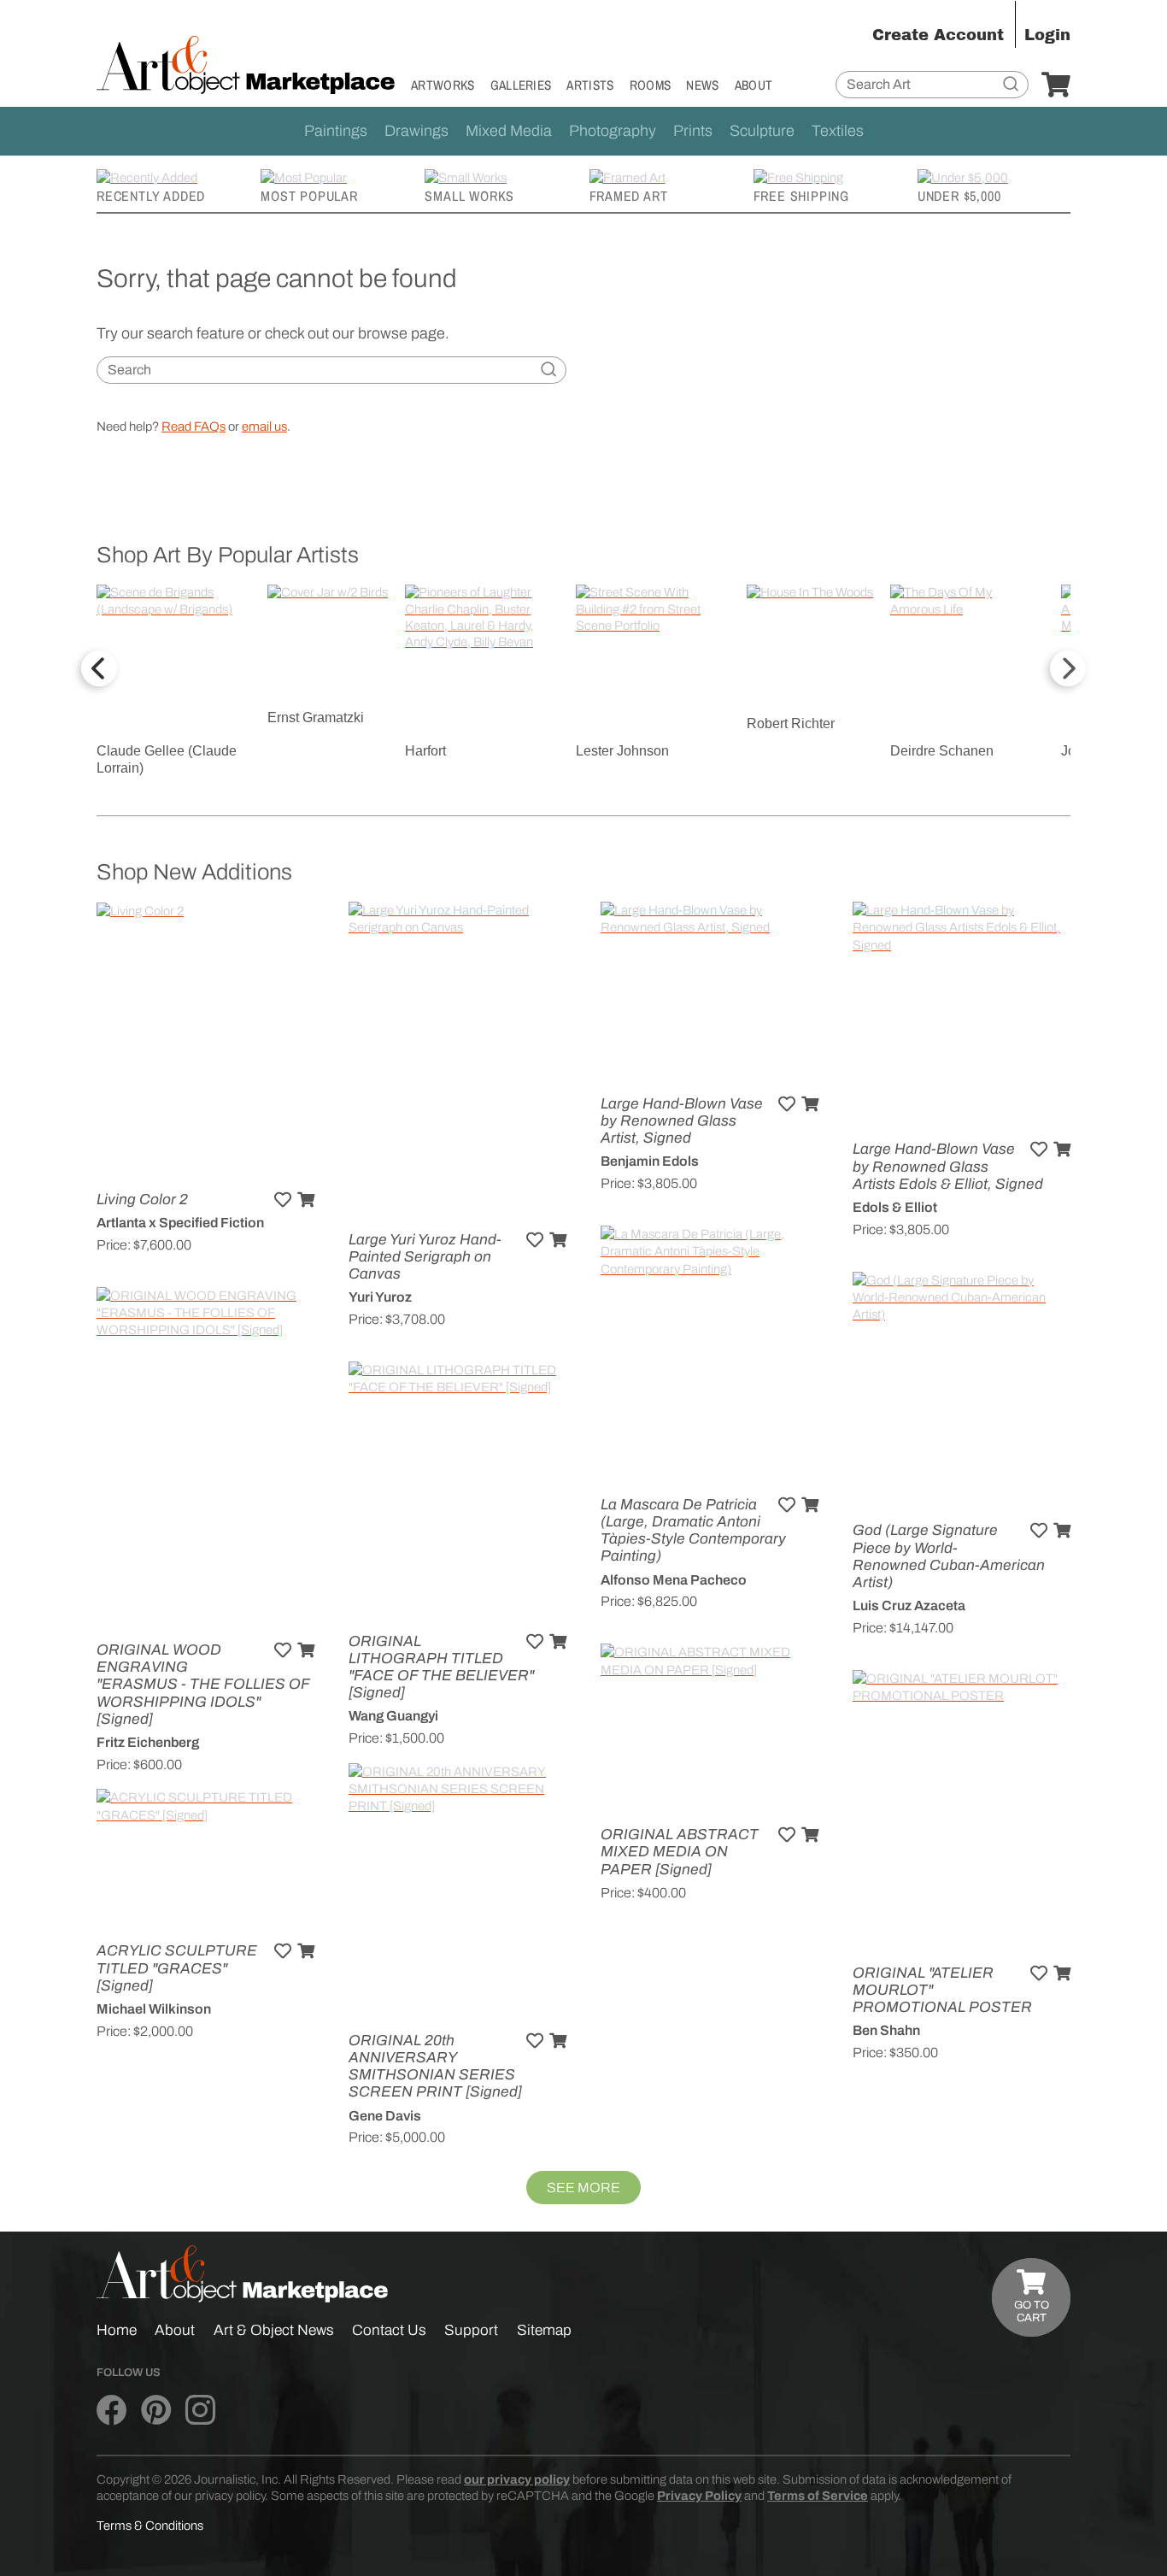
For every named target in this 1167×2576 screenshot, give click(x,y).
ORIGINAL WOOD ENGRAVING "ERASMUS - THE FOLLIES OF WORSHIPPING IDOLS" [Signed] (203, 1685)
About (754, 85)
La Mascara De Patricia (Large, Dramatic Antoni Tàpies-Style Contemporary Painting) (693, 1531)
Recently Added (151, 196)
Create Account (938, 35)
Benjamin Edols (650, 1161)
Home (117, 2330)
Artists (590, 85)
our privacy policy (517, 2479)
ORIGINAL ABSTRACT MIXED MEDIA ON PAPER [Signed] (680, 1852)
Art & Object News (274, 2330)
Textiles (838, 131)
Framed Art (629, 196)
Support (471, 2330)
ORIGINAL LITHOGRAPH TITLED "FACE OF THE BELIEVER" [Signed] (441, 1667)
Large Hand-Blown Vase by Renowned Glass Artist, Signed (682, 1121)
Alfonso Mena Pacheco (674, 1580)
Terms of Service (818, 2496)
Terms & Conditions (150, 2526)
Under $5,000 (959, 196)
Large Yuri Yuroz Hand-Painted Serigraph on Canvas (425, 1257)
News (702, 85)
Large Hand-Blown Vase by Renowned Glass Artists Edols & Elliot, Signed (948, 1166)
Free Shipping (801, 196)
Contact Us (389, 2330)
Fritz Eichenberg (148, 1742)
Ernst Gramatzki (316, 718)
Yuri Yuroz (380, 1297)
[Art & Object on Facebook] (111, 2410)
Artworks (443, 85)
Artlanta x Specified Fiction (180, 1223)
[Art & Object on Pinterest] (156, 2410)
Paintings (336, 131)
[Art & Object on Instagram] (200, 2410)
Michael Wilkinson (154, 2009)
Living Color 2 (142, 1200)
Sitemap (544, 2330)
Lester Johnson (622, 751)
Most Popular (309, 196)
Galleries (521, 85)
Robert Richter (791, 723)
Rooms (651, 85)
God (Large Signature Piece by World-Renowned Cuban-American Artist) (949, 1556)
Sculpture (762, 131)
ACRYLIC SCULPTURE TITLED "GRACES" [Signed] (177, 1968)
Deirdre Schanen (942, 751)
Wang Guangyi (393, 1716)
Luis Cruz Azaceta (909, 1606)
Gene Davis (385, 2116)
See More (583, 2188)
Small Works (469, 196)
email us (264, 426)
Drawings (416, 131)
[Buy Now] (306, 1200)
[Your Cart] (1056, 85)
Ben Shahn (886, 2030)
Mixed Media (509, 131)
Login (1047, 35)
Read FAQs (194, 426)
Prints (693, 131)
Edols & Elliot (895, 1207)
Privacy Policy (699, 2496)
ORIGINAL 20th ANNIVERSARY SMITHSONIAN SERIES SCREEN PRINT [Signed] (435, 2067)
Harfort (425, 751)
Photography (613, 131)
